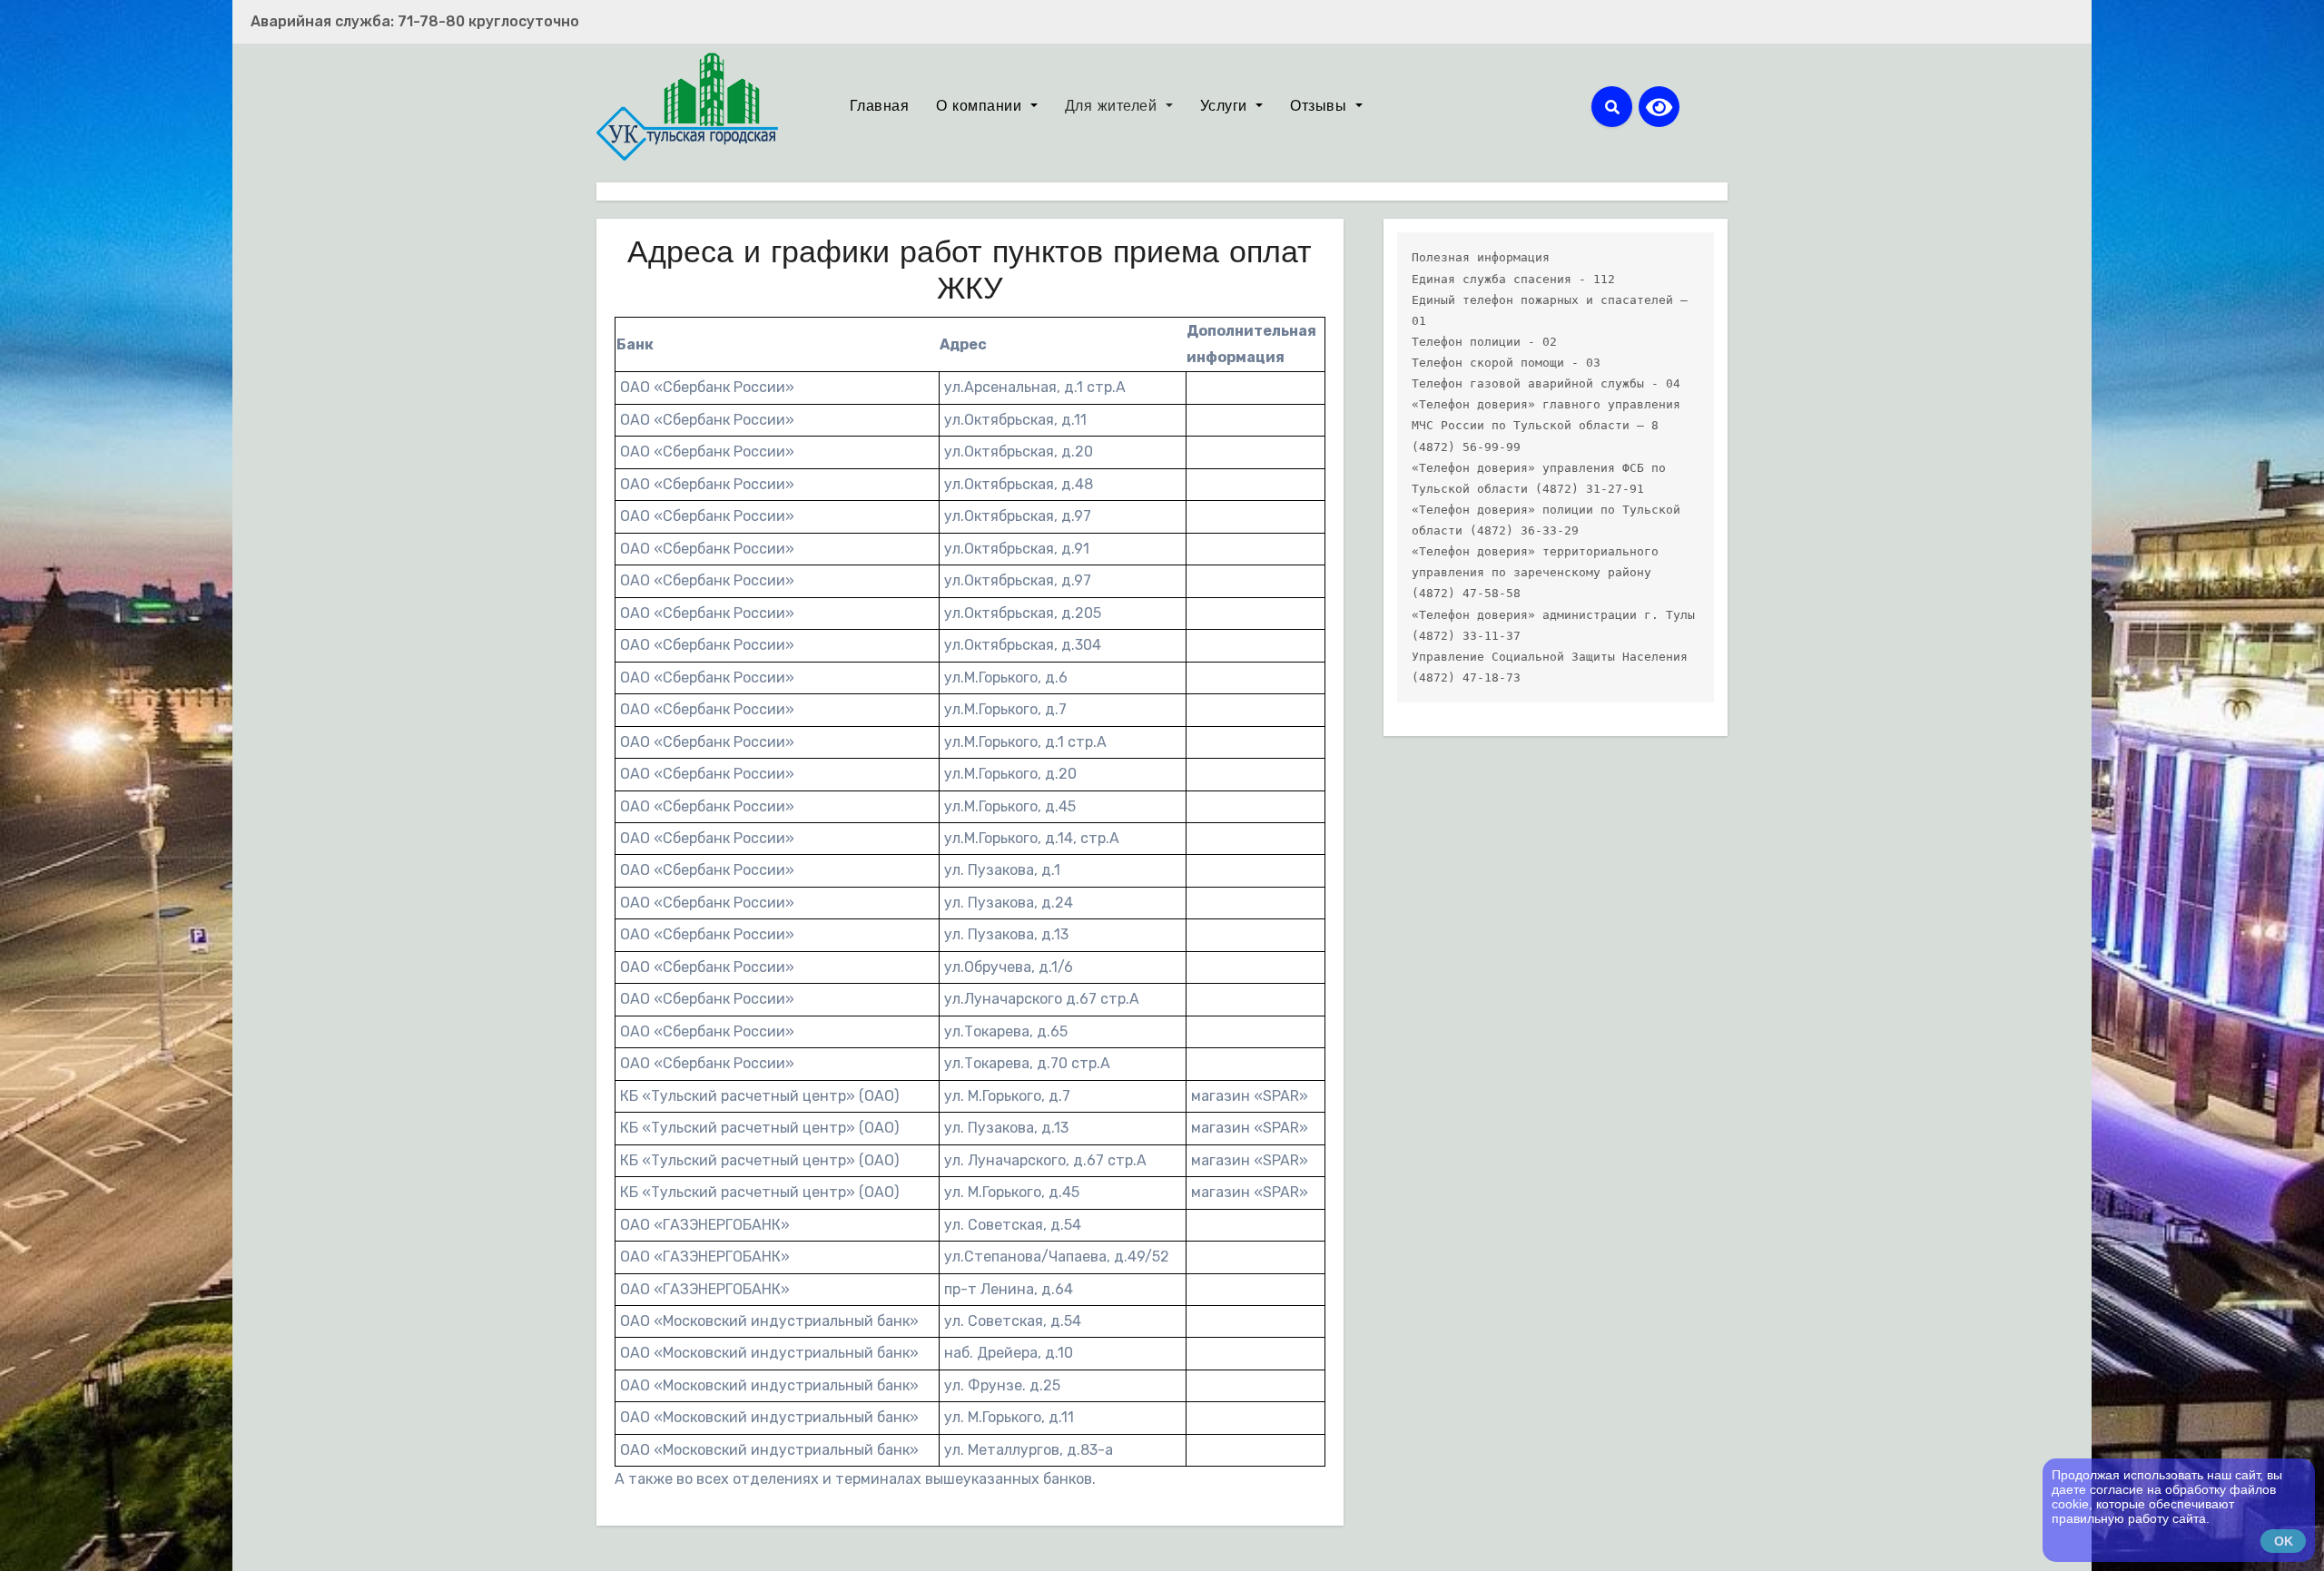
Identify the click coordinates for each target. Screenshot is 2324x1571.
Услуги (1226, 107)
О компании (981, 107)
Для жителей (1113, 107)
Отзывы (1321, 107)
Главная (880, 107)
